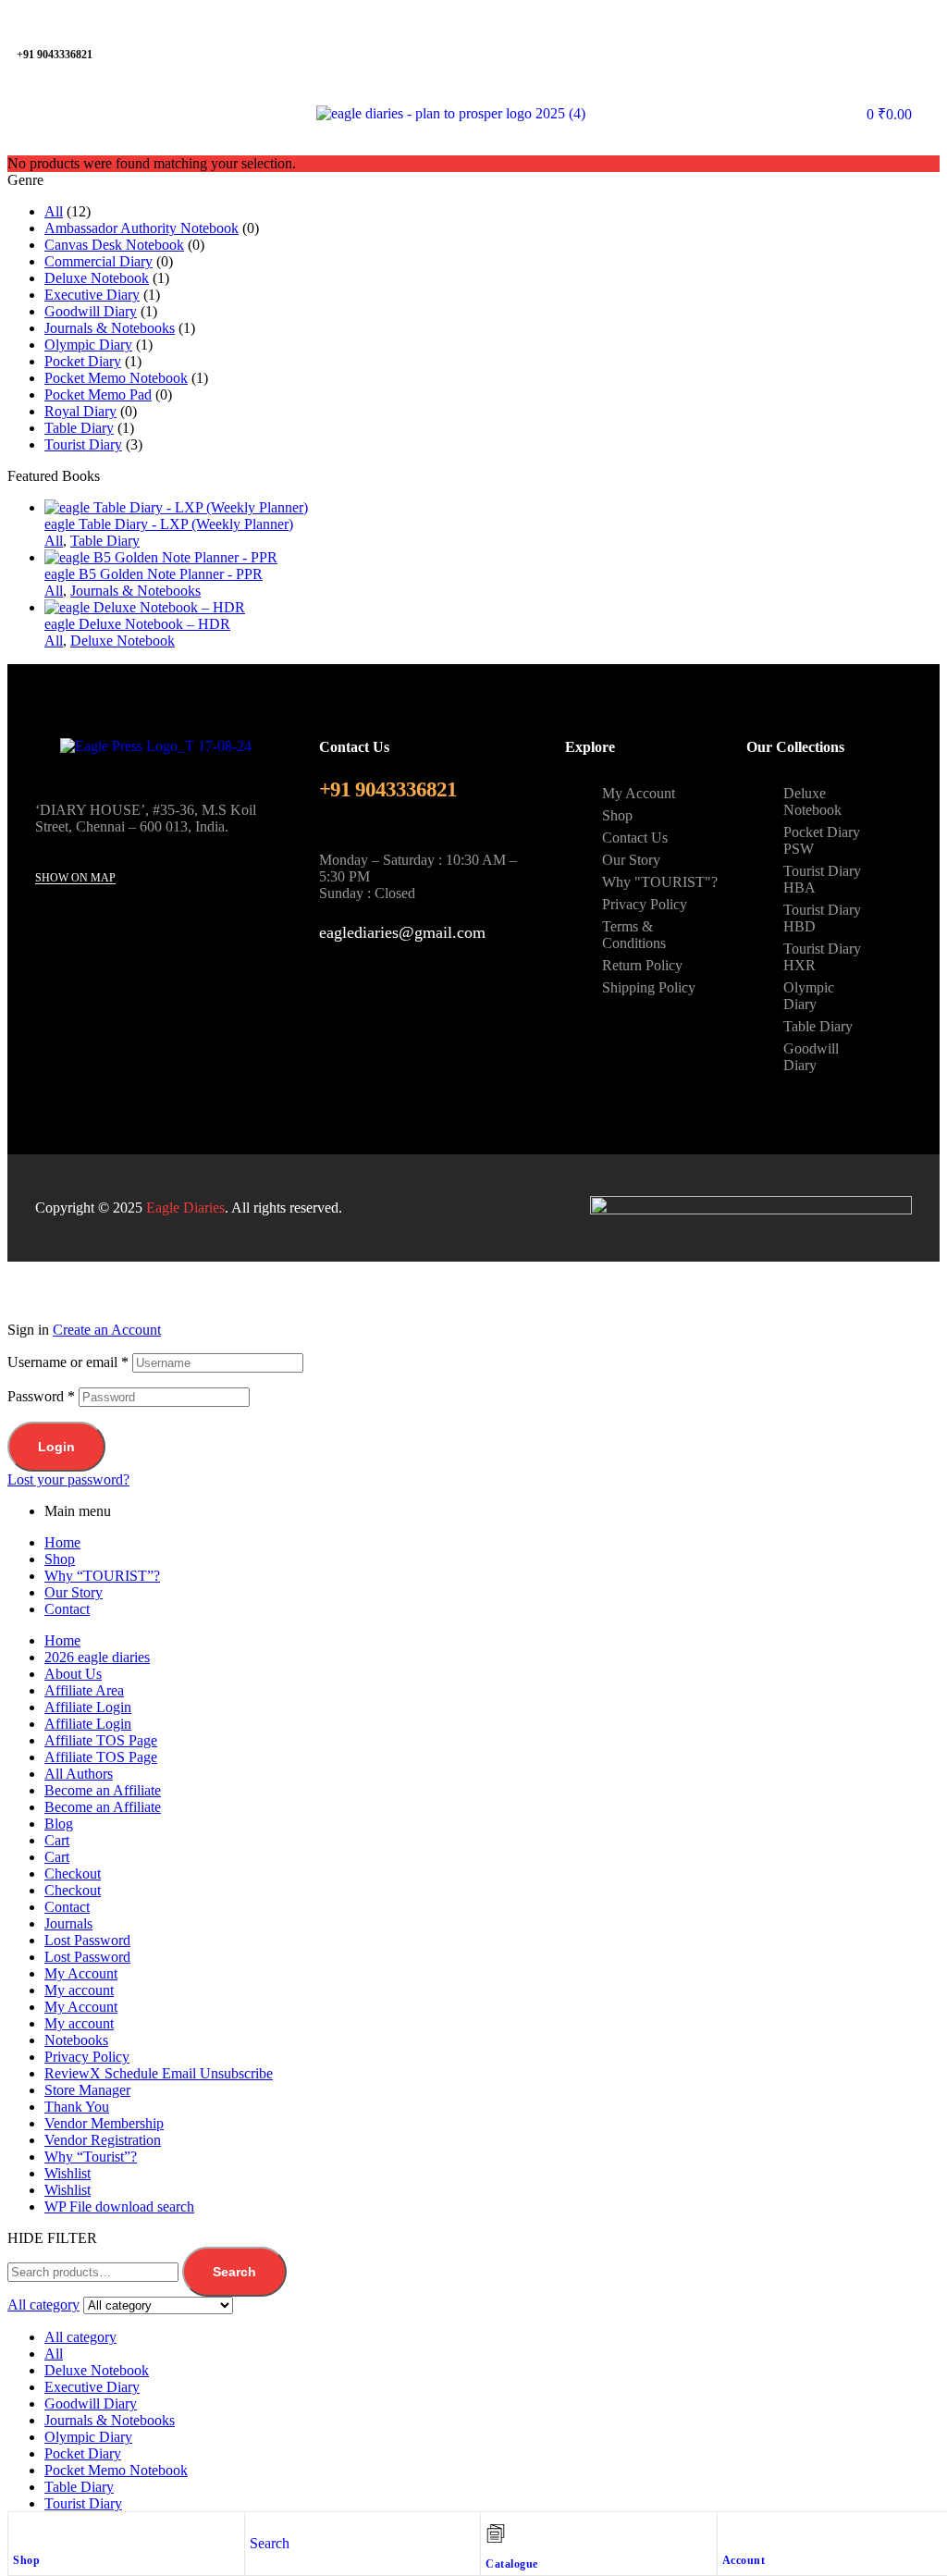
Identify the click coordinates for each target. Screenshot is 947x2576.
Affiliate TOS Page (101, 1740)
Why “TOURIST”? (102, 1576)
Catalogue (512, 2564)
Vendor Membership (104, 2123)
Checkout (73, 1873)
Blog (59, 1824)
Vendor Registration (103, 2140)
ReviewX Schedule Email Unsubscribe (159, 2073)
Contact (67, 1609)
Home (62, 1542)
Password (41, 1396)
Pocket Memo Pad (98, 394)
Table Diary (79, 428)
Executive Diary (92, 295)
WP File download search (119, 2206)
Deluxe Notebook (97, 278)
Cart (57, 1840)
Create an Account (107, 1330)
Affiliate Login (88, 1707)
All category (80, 2337)
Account (744, 2560)
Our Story (74, 1592)
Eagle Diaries (185, 1208)
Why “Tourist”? (91, 2157)
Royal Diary (80, 411)
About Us (73, 1674)
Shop (26, 2560)
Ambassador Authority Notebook (141, 228)
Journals (68, 1923)
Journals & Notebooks (110, 328)
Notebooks (76, 2040)
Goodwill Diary (91, 311)
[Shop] (22, 2531)
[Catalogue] (496, 2533)
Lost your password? (68, 1479)
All (54, 211)
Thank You (77, 2107)
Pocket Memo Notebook (116, 378)
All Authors (79, 1774)
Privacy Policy (87, 2057)
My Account (81, 1973)
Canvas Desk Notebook (114, 245)
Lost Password (87, 1940)
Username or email (68, 1362)
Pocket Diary (83, 361)
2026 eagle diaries (97, 1657)
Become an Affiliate (103, 1790)
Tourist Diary (83, 444)
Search (234, 2272)
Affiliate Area (84, 1690)
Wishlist (68, 2173)
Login (56, 1447)
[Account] (732, 2531)
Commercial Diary (98, 261)
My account (79, 1990)
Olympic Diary (88, 345)
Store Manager (87, 2090)
